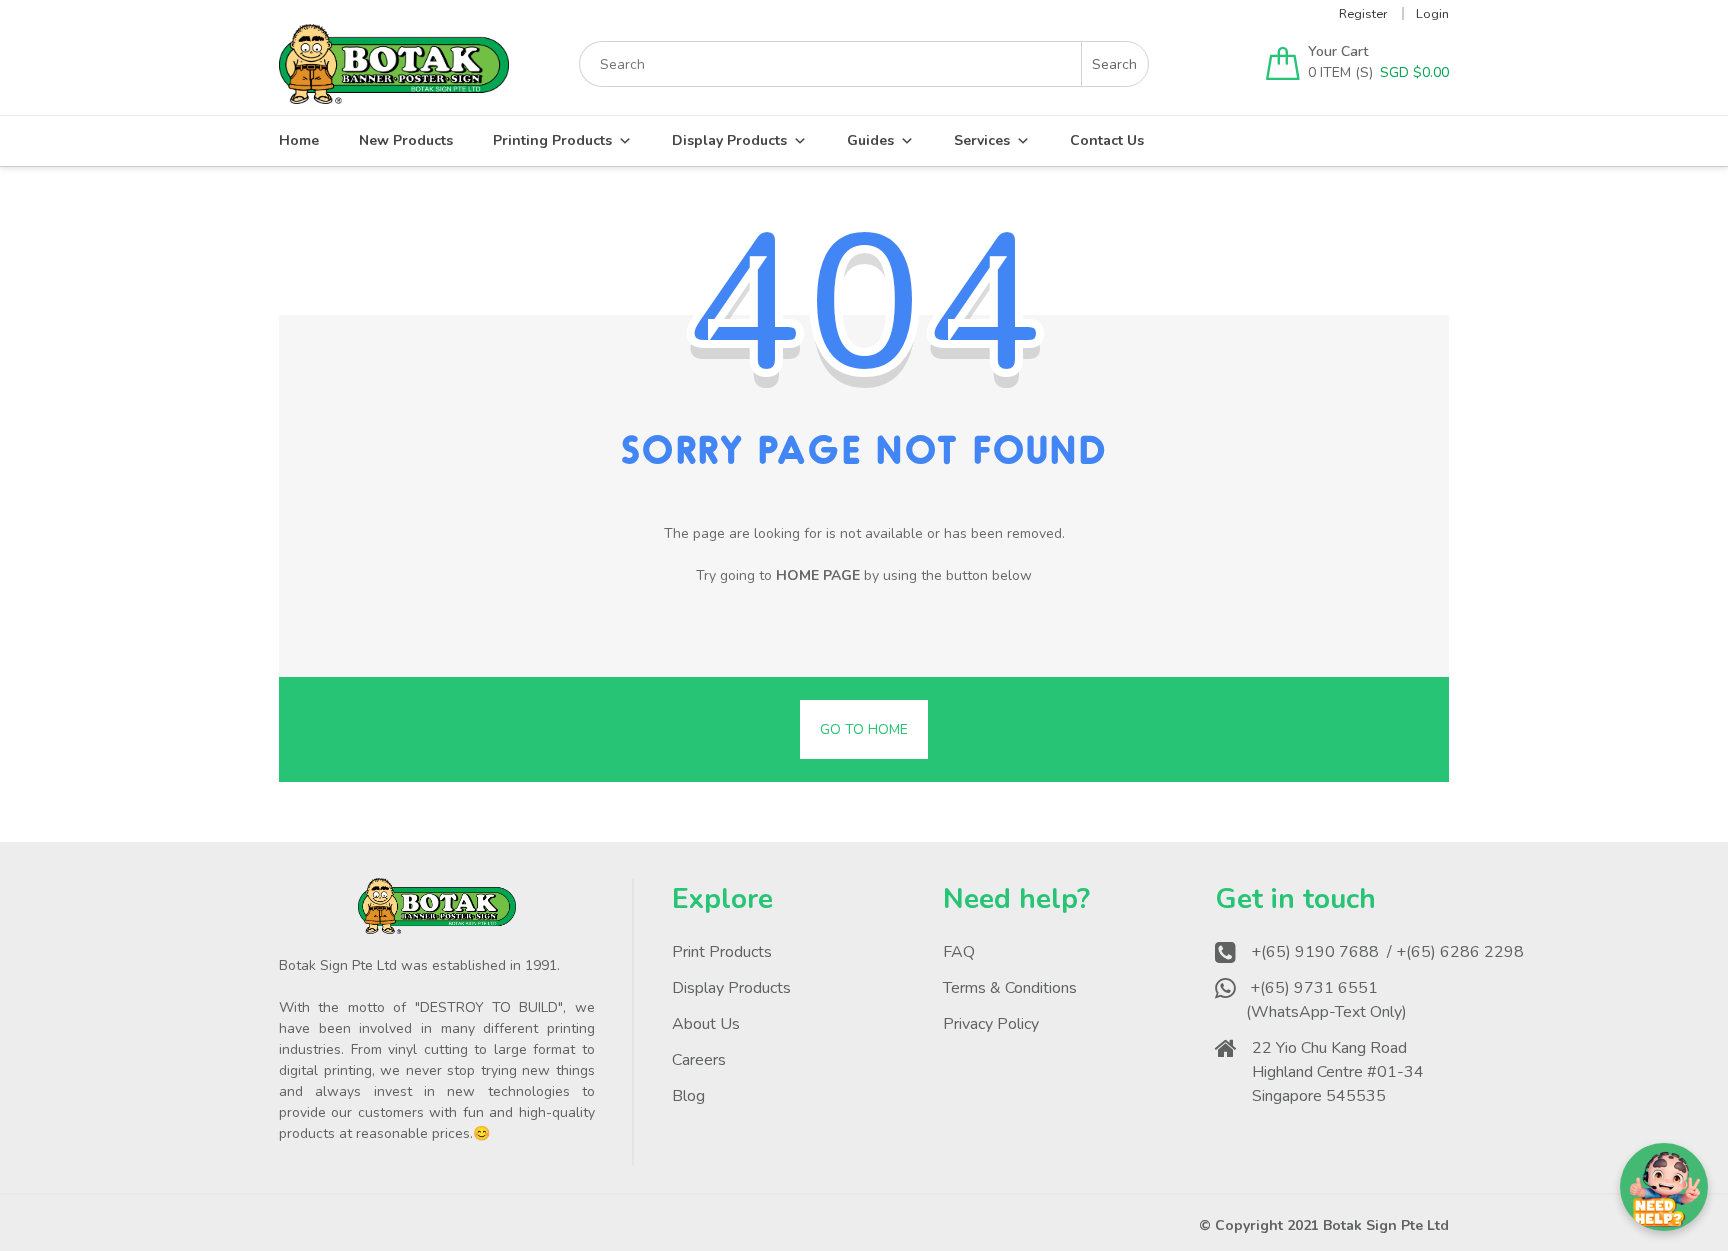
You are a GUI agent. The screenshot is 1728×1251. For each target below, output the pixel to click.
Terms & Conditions (1010, 988)
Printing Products (552, 140)
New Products (406, 140)
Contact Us (1107, 140)
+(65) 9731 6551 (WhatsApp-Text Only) (1328, 1000)
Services (982, 140)
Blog (688, 1096)
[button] (1664, 1187)
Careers (699, 1060)
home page (818, 575)
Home (299, 140)
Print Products (722, 952)
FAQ (959, 952)
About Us (706, 1024)
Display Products (729, 140)
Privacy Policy (991, 1024)
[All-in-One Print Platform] (394, 94)
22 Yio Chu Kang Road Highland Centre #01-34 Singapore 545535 (1338, 1072)
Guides (870, 140)
